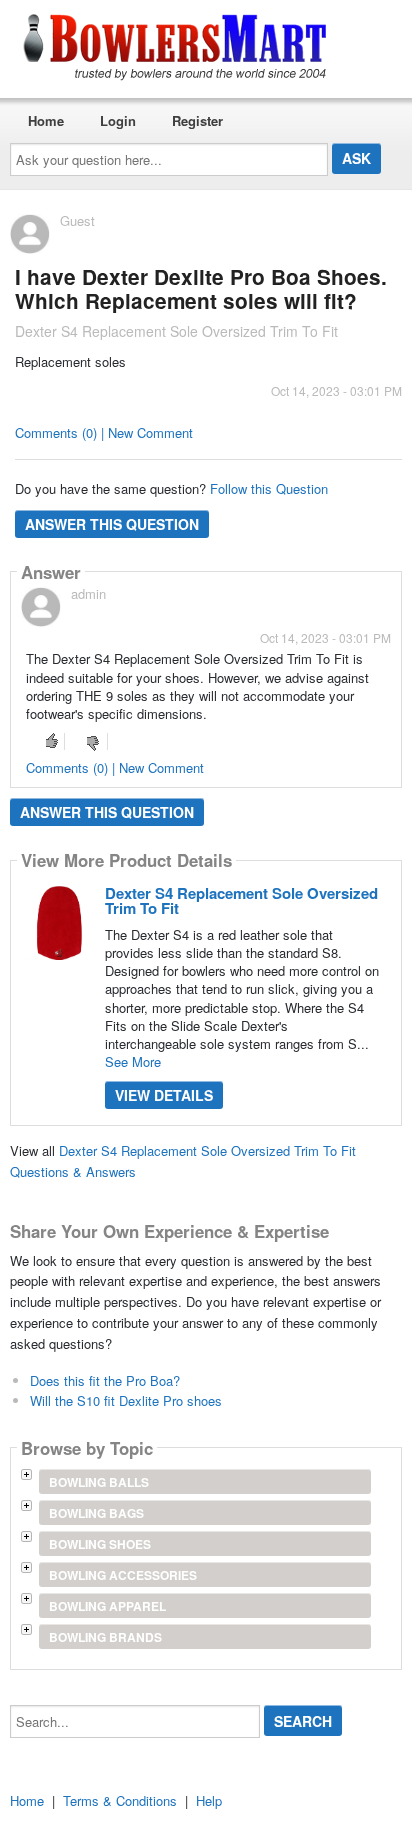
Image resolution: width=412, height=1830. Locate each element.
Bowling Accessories (123, 1575)
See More (133, 1061)
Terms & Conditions (120, 1800)
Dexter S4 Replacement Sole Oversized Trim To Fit (241, 900)
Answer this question (112, 524)
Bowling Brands (105, 1637)
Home (46, 120)
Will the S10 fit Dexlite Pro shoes (126, 1400)
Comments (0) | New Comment (104, 432)
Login (118, 120)
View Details (164, 1095)
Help (209, 1800)
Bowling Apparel (107, 1606)
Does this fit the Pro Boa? (105, 1380)
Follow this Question (269, 488)
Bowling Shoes (100, 1544)
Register (197, 120)
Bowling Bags (96, 1513)
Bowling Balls (99, 1482)
